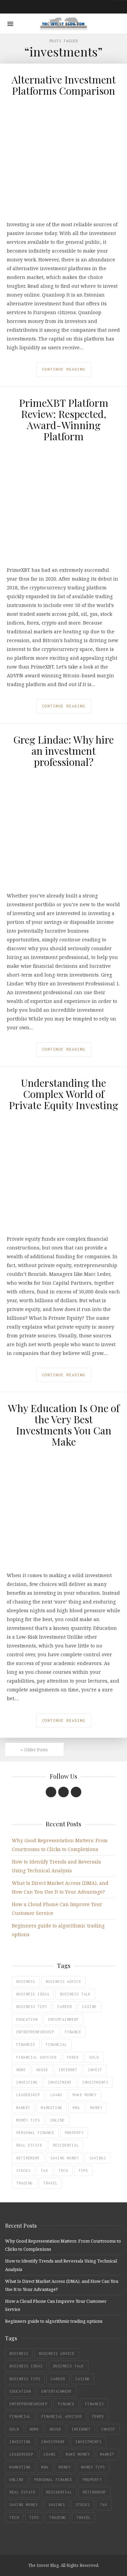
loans (56, 2095)
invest (95, 2070)
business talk (75, 1994)
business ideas (33, 1994)
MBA (76, 2108)
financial (56, 2044)
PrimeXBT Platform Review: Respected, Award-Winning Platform (64, 419)
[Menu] (10, 24)
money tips (28, 2120)
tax (45, 2171)
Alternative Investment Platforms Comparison (64, 85)
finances (26, 2044)
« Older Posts (34, 1750)
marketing (52, 2108)
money (96, 2108)
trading (25, 2183)
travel (50, 2183)
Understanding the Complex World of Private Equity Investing (63, 1094)
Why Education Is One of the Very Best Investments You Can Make (64, 1425)
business (26, 1982)
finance (73, 2032)
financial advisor (36, 2057)
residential (66, 2145)
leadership (28, 2095)
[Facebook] (51, 1792)
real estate (29, 2145)
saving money (65, 2158)
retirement (28, 2158)
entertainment (63, 2019)
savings (98, 2158)
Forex (73, 2057)
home (21, 2070)
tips (83, 2171)
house (42, 2070)
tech (63, 2171)
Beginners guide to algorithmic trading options (54, 2321)
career (65, 2007)
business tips (32, 2007)
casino (89, 2007)
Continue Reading (64, 369)
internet (68, 2070)
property (74, 2133)
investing (27, 2082)
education (27, 2019)
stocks (23, 2171)
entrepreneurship (35, 2032)
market (23, 2108)
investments (95, 2082)
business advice (63, 1982)
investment (60, 2082)
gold (94, 2057)
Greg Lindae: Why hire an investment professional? (63, 751)
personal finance (35, 2133)
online (58, 2120)
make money (85, 2095)
